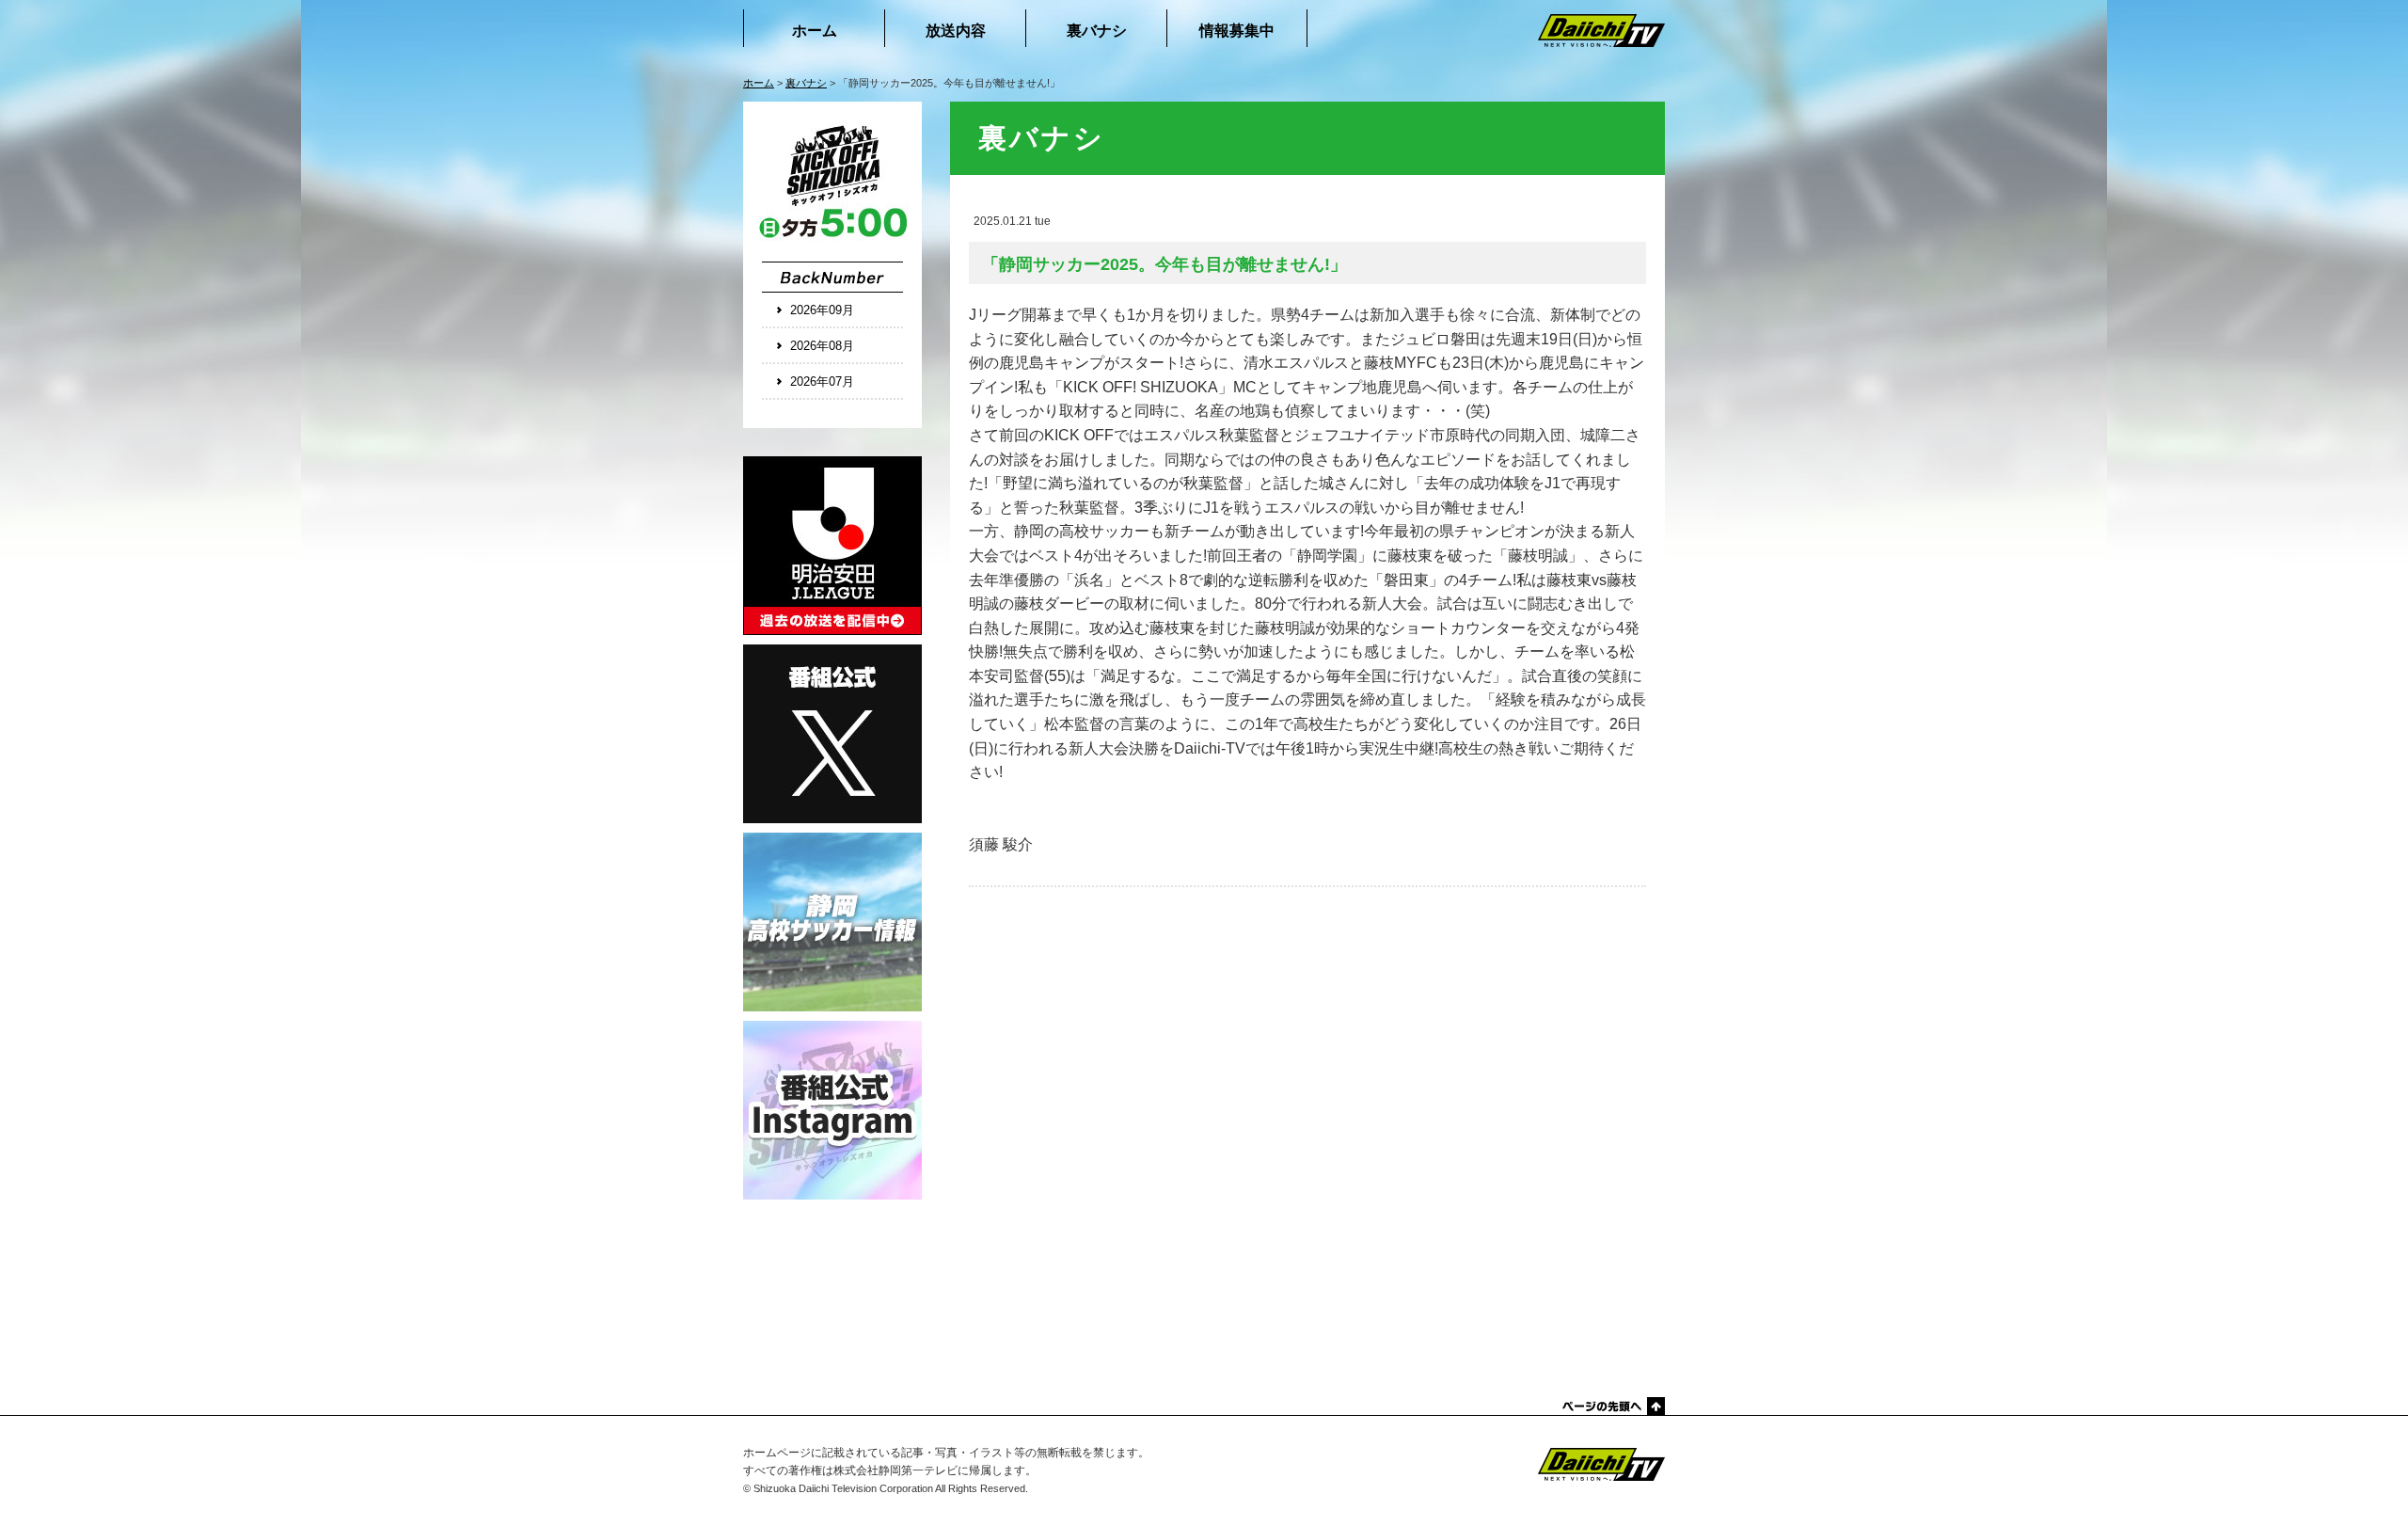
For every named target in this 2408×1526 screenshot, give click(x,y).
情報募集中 (1237, 31)
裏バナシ (1097, 31)
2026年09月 (822, 310)
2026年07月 (822, 381)
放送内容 (956, 31)
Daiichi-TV (1576, 1464)
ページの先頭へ (1613, 1406)
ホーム (815, 31)
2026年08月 (822, 346)
